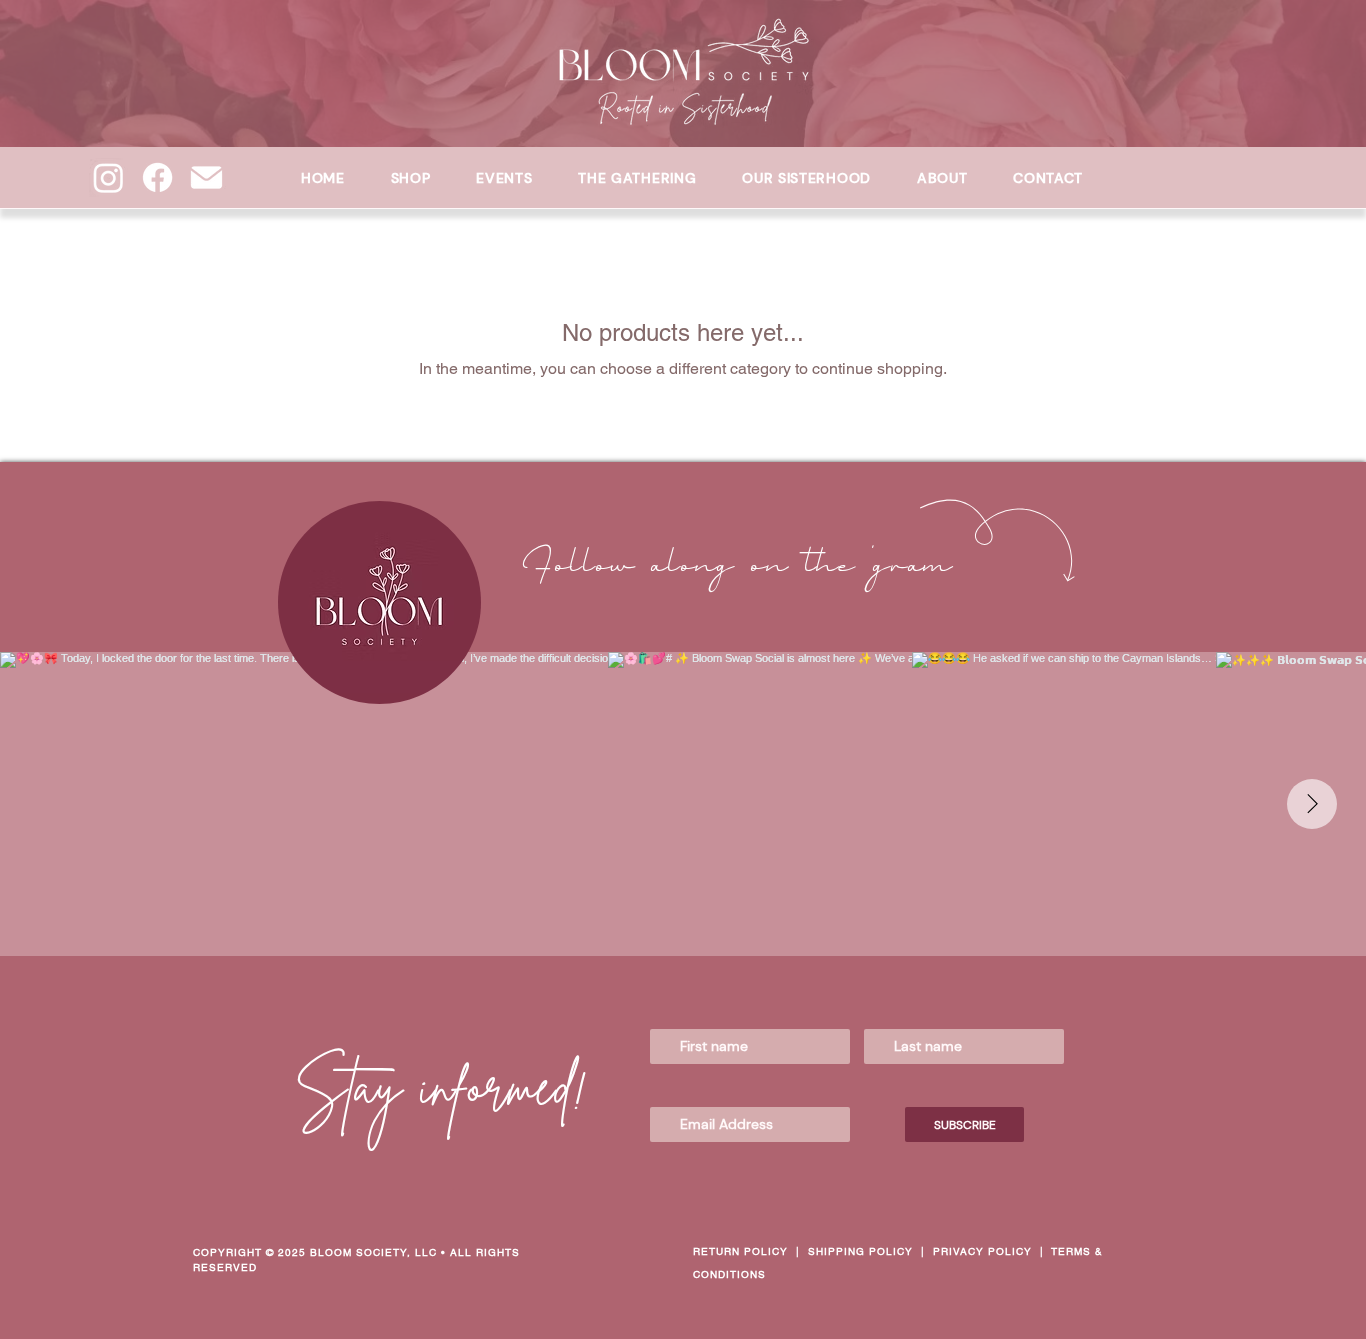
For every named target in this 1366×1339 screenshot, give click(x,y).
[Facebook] (157, 177)
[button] (806, 177)
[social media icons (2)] (206, 177)
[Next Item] (1312, 804)
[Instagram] (108, 177)
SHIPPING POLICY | (870, 1251)
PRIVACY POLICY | (992, 1251)
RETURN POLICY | (750, 1251)
